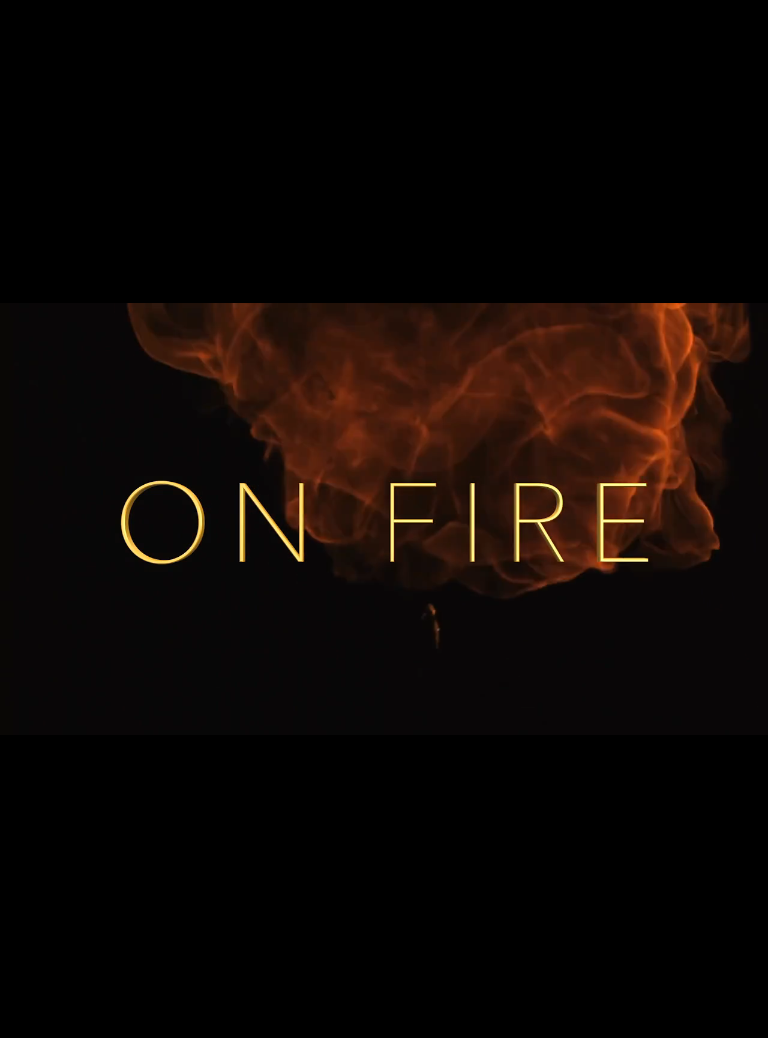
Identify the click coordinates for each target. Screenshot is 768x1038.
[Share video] (742, 26)
